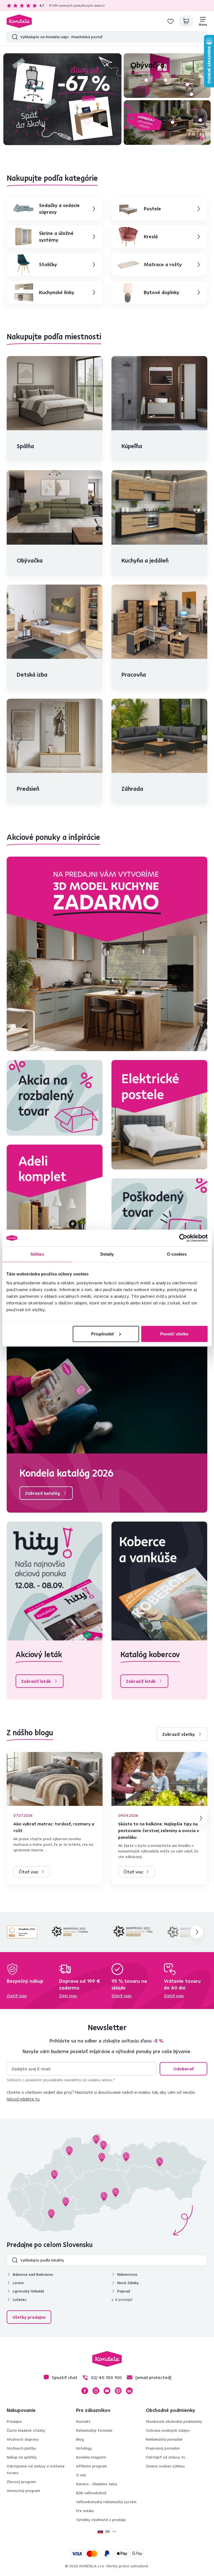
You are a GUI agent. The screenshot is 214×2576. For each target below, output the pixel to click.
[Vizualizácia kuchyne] (107, 954)
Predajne (14, 2421)
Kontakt (83, 2421)
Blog (80, 2439)
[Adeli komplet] (55, 1199)
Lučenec (20, 2299)
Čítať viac (29, 1872)
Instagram (96, 2391)
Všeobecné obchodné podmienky (174, 2421)
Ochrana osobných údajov (168, 2430)
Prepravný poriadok (163, 2448)
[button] (34, 86)
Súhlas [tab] (37, 1254)
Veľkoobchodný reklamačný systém (106, 2502)
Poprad (124, 2291)
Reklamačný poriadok (164, 2439)
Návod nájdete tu (23, 2099)
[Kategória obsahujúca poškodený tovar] (159, 1216)
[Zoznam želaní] (171, 21)
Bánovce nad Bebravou (33, 2274)
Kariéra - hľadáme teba (97, 2484)
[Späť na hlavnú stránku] (19, 21)
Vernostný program (23, 2491)
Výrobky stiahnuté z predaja (101, 2520)
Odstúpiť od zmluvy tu (165, 2457)
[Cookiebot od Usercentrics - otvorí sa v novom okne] (183, 1238)
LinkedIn (129, 2391)
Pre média (85, 2511)
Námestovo (127, 2274)
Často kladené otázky (26, 2430)
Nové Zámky (128, 2283)
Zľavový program (21, 2482)
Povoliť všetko (174, 1334)
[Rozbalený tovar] (55, 1098)
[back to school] (62, 99)
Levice (18, 2283)
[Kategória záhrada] (167, 122)
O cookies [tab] (177, 1254)
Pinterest (118, 2391)
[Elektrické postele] (159, 1115)
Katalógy (84, 2448)
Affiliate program (92, 2466)
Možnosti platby (21, 2448)
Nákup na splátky (22, 2457)
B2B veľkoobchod (91, 2493)
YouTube (107, 2391)
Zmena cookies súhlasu (165, 2466)
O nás (81, 2475)
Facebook (85, 2391)
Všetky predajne (29, 2317)
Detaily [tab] (107, 1254)
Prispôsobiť (103, 1334)
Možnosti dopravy (23, 2439)
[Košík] (186, 21)
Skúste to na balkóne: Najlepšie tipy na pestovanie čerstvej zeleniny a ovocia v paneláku (159, 1830)
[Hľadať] (14, 37)
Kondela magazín (91, 2457)
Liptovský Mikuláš (28, 2291)
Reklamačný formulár (94, 2430)
